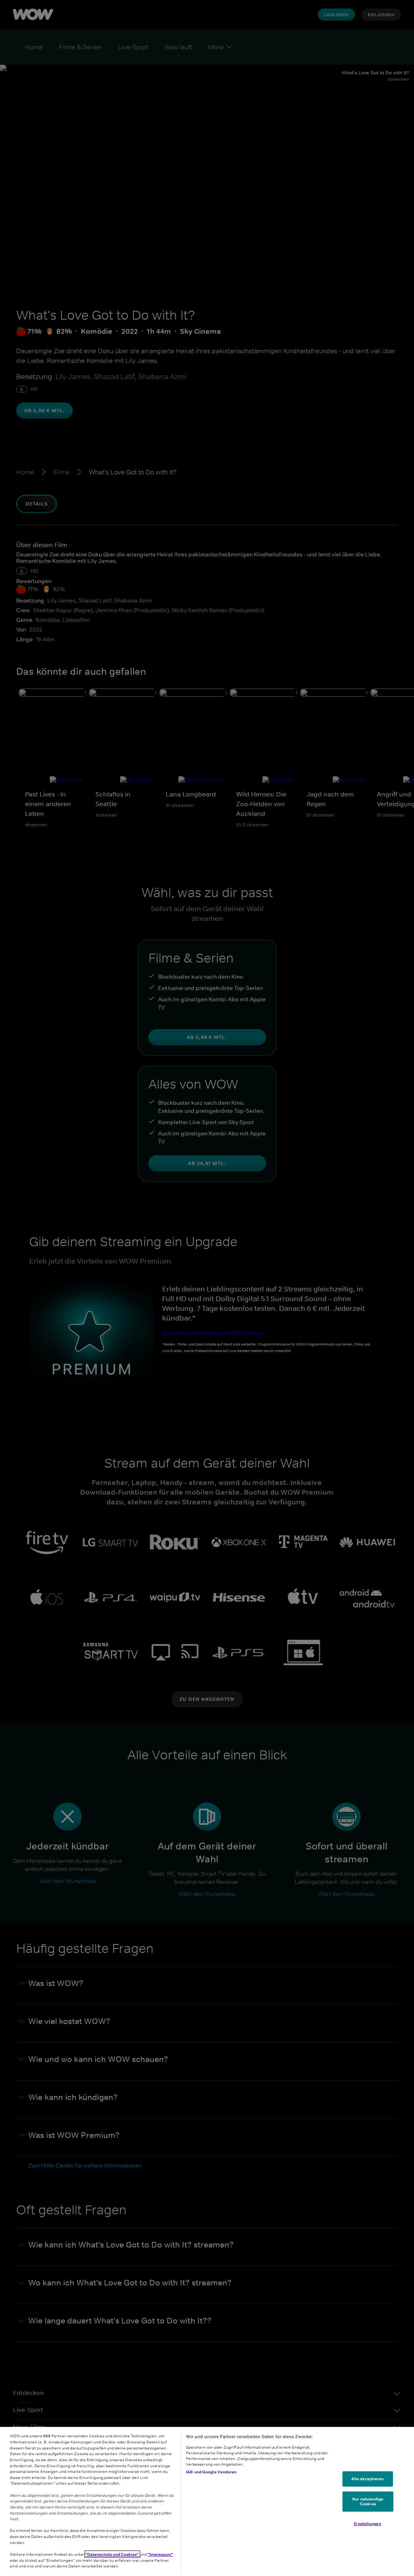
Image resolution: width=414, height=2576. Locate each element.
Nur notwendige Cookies (368, 2501)
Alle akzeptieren (368, 2479)
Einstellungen (367, 2523)
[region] (207, 2501)
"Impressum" (160, 2554)
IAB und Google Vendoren (211, 2472)
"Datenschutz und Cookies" (112, 2554)
